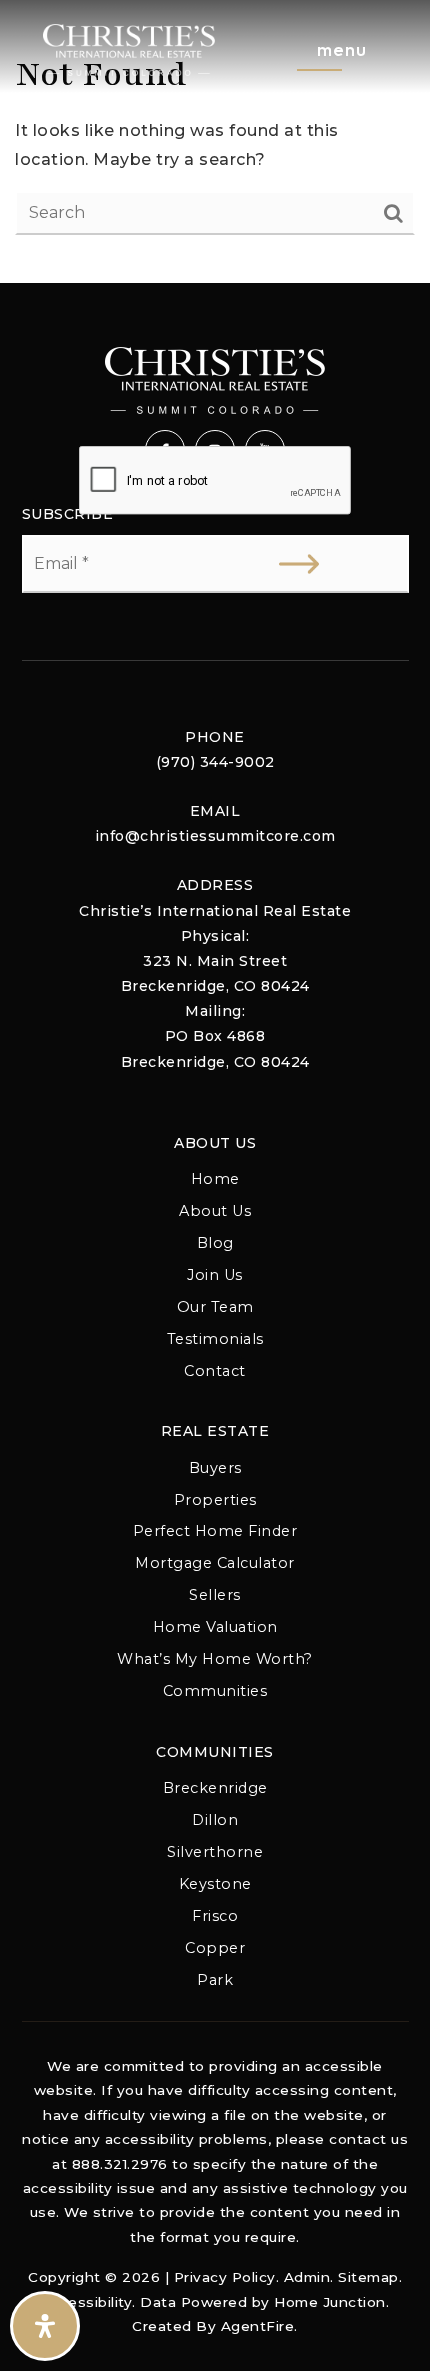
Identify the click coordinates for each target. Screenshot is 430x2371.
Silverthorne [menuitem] (215, 1852)
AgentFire (258, 2326)
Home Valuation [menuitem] (215, 1627)
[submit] (299, 564)
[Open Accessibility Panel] (45, 2326)
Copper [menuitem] (215, 1948)
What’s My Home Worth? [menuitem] (215, 1659)
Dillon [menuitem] (215, 1820)
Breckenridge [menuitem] (215, 1788)
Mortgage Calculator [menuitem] (215, 1563)
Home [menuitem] (215, 1179)
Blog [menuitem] (215, 1243)
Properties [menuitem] (215, 1500)
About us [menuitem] (215, 1211)
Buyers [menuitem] (215, 1468)
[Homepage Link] (129, 48)
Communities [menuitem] (215, 1691)
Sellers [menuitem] (215, 1595)
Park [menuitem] (215, 1980)
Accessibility (87, 2302)
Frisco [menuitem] (215, 1916)
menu (342, 49)
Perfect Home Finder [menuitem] (215, 1531)
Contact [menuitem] (215, 1371)
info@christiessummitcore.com (215, 836)
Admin (307, 2277)
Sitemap (368, 2277)
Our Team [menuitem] (215, 1307)
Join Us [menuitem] (215, 1275)
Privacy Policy (225, 2277)
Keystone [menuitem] (215, 1884)
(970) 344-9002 (215, 762)
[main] (215, 141)
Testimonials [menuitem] (215, 1339)
